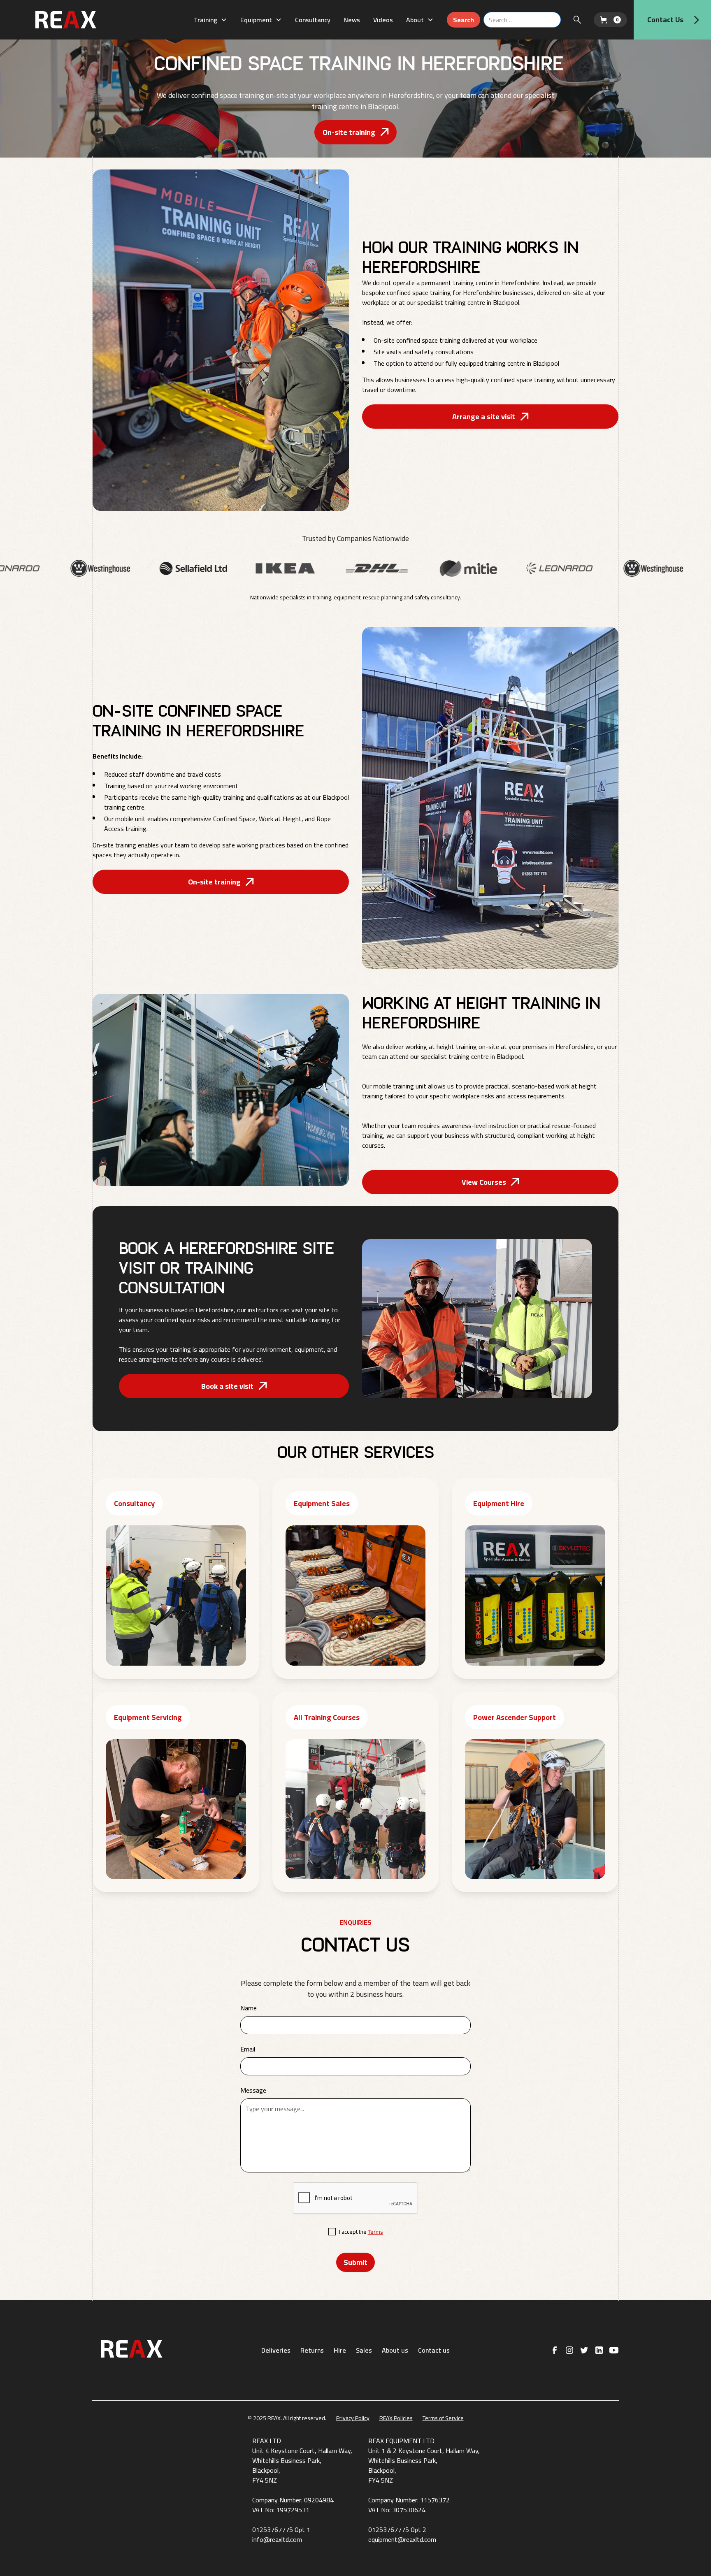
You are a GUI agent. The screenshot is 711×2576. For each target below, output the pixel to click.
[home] (86, 20)
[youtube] (614, 2350)
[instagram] (569, 2350)
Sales (364, 2350)
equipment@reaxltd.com (402, 2539)
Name (249, 2008)
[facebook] (555, 2350)
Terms (375, 2232)
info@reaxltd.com (277, 2539)
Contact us (434, 2350)
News (352, 20)
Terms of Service (443, 2418)
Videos (383, 20)
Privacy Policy (353, 2418)
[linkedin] (599, 2350)
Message (253, 2090)
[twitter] (584, 2350)
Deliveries (276, 2350)
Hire (340, 2350)
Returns (312, 2350)
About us (395, 2350)
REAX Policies (396, 2418)
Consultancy (313, 20)
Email (248, 2049)
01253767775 (273, 2530)
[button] (210, 20)
